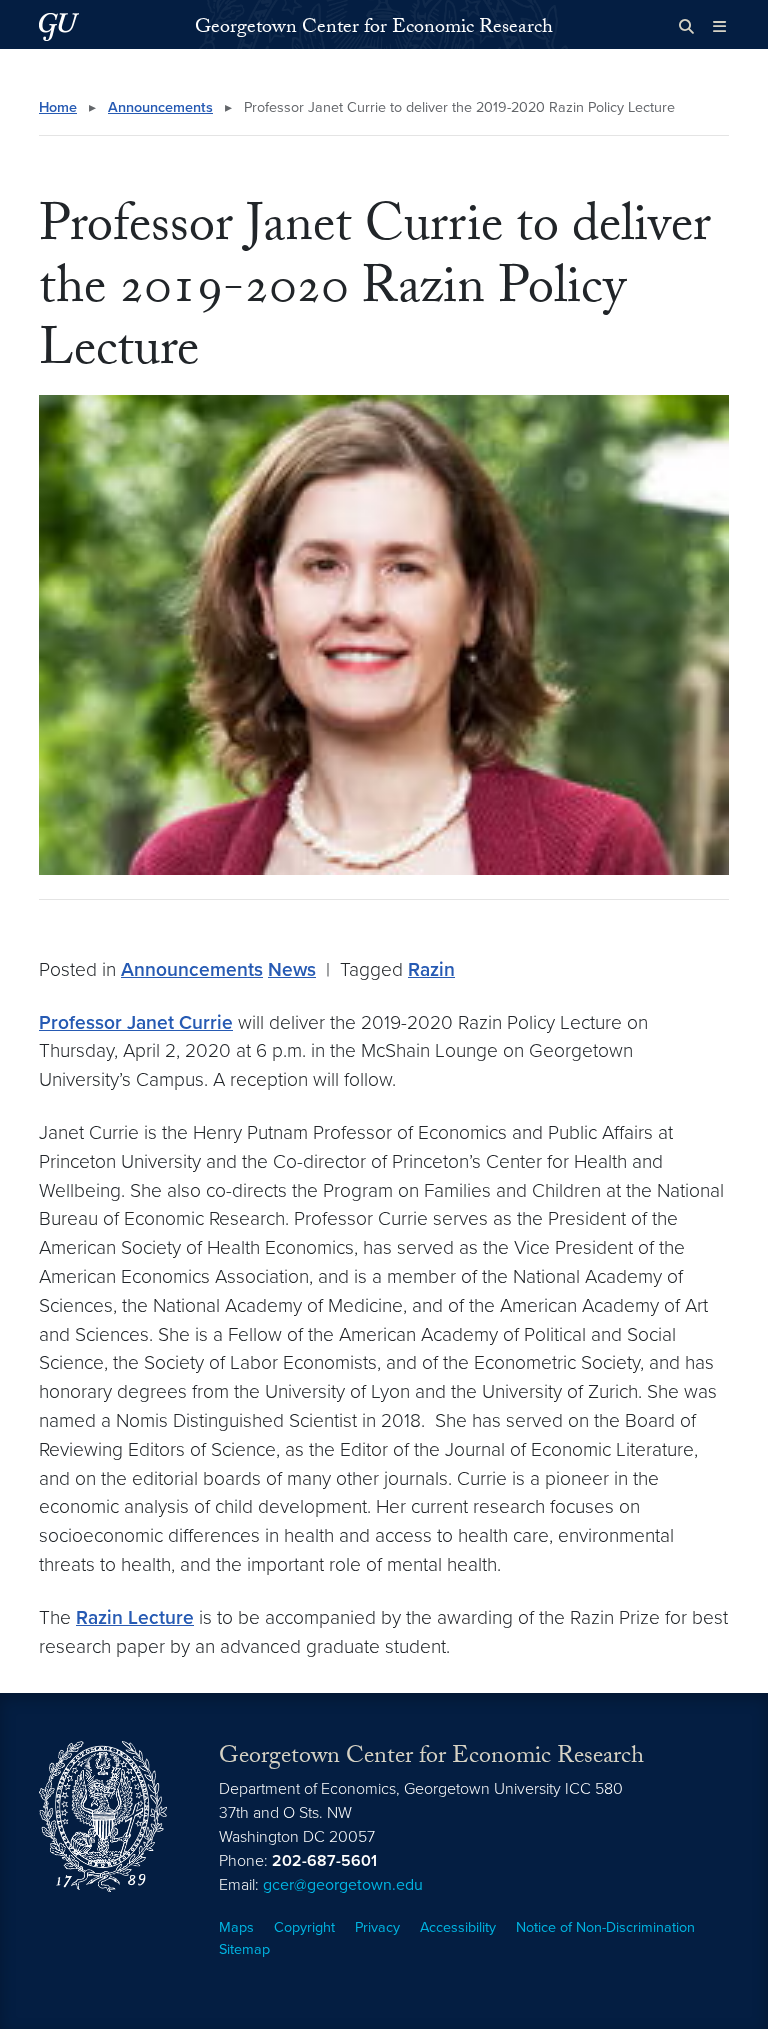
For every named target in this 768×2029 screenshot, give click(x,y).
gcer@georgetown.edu (343, 1885)
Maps (236, 1927)
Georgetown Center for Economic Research (374, 29)
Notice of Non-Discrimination (605, 1927)
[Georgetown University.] (59, 26)
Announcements (160, 107)
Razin (431, 969)
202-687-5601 (324, 1861)
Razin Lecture (135, 1617)
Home (58, 107)
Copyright (304, 1927)
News (292, 969)
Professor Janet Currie (136, 1022)
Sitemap (244, 1949)
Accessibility (458, 1927)
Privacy (377, 1927)
